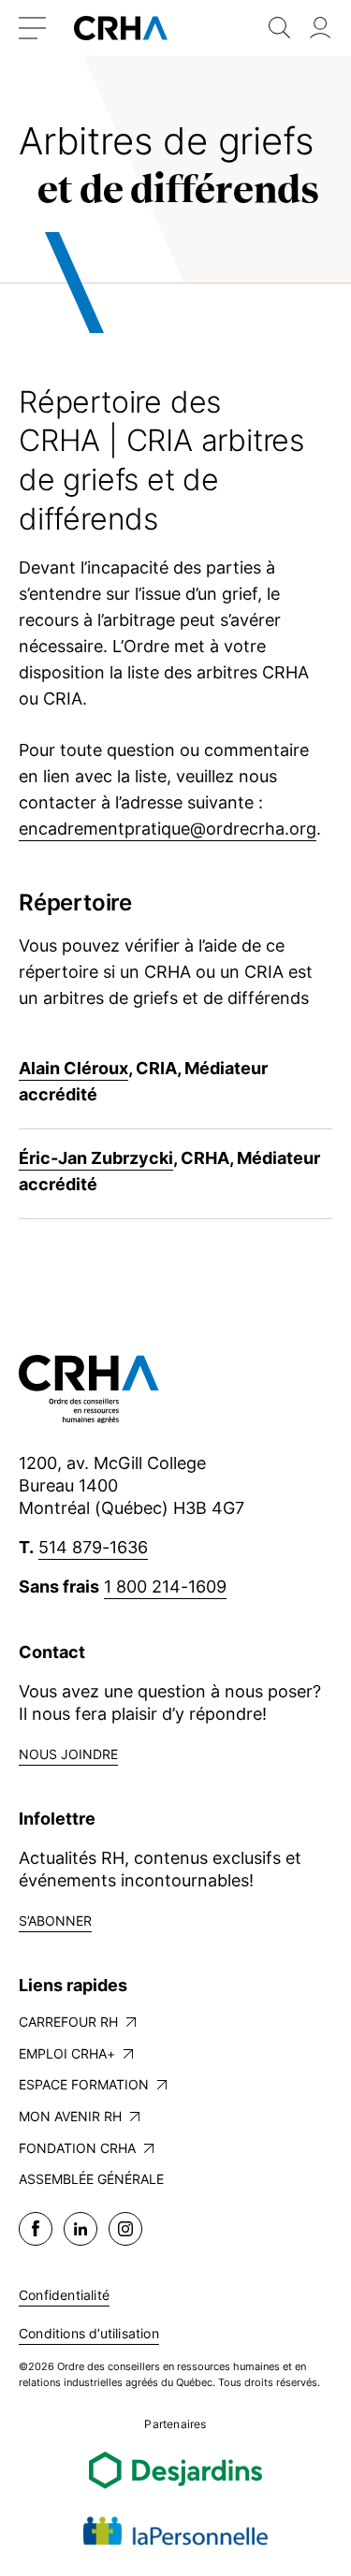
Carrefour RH (68, 2022)
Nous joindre (68, 1754)
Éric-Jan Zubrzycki (96, 1158)
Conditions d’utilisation (89, 2333)
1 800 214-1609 (165, 1586)
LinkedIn (80, 2229)
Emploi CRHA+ (67, 2053)
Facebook (36, 2229)
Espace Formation (84, 2084)
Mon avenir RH (70, 2116)
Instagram (125, 2229)
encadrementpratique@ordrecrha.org (168, 829)
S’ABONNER (55, 1921)
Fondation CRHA (77, 2148)
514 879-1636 (93, 1547)
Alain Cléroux (73, 1068)
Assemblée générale (91, 2179)
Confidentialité (64, 2295)
